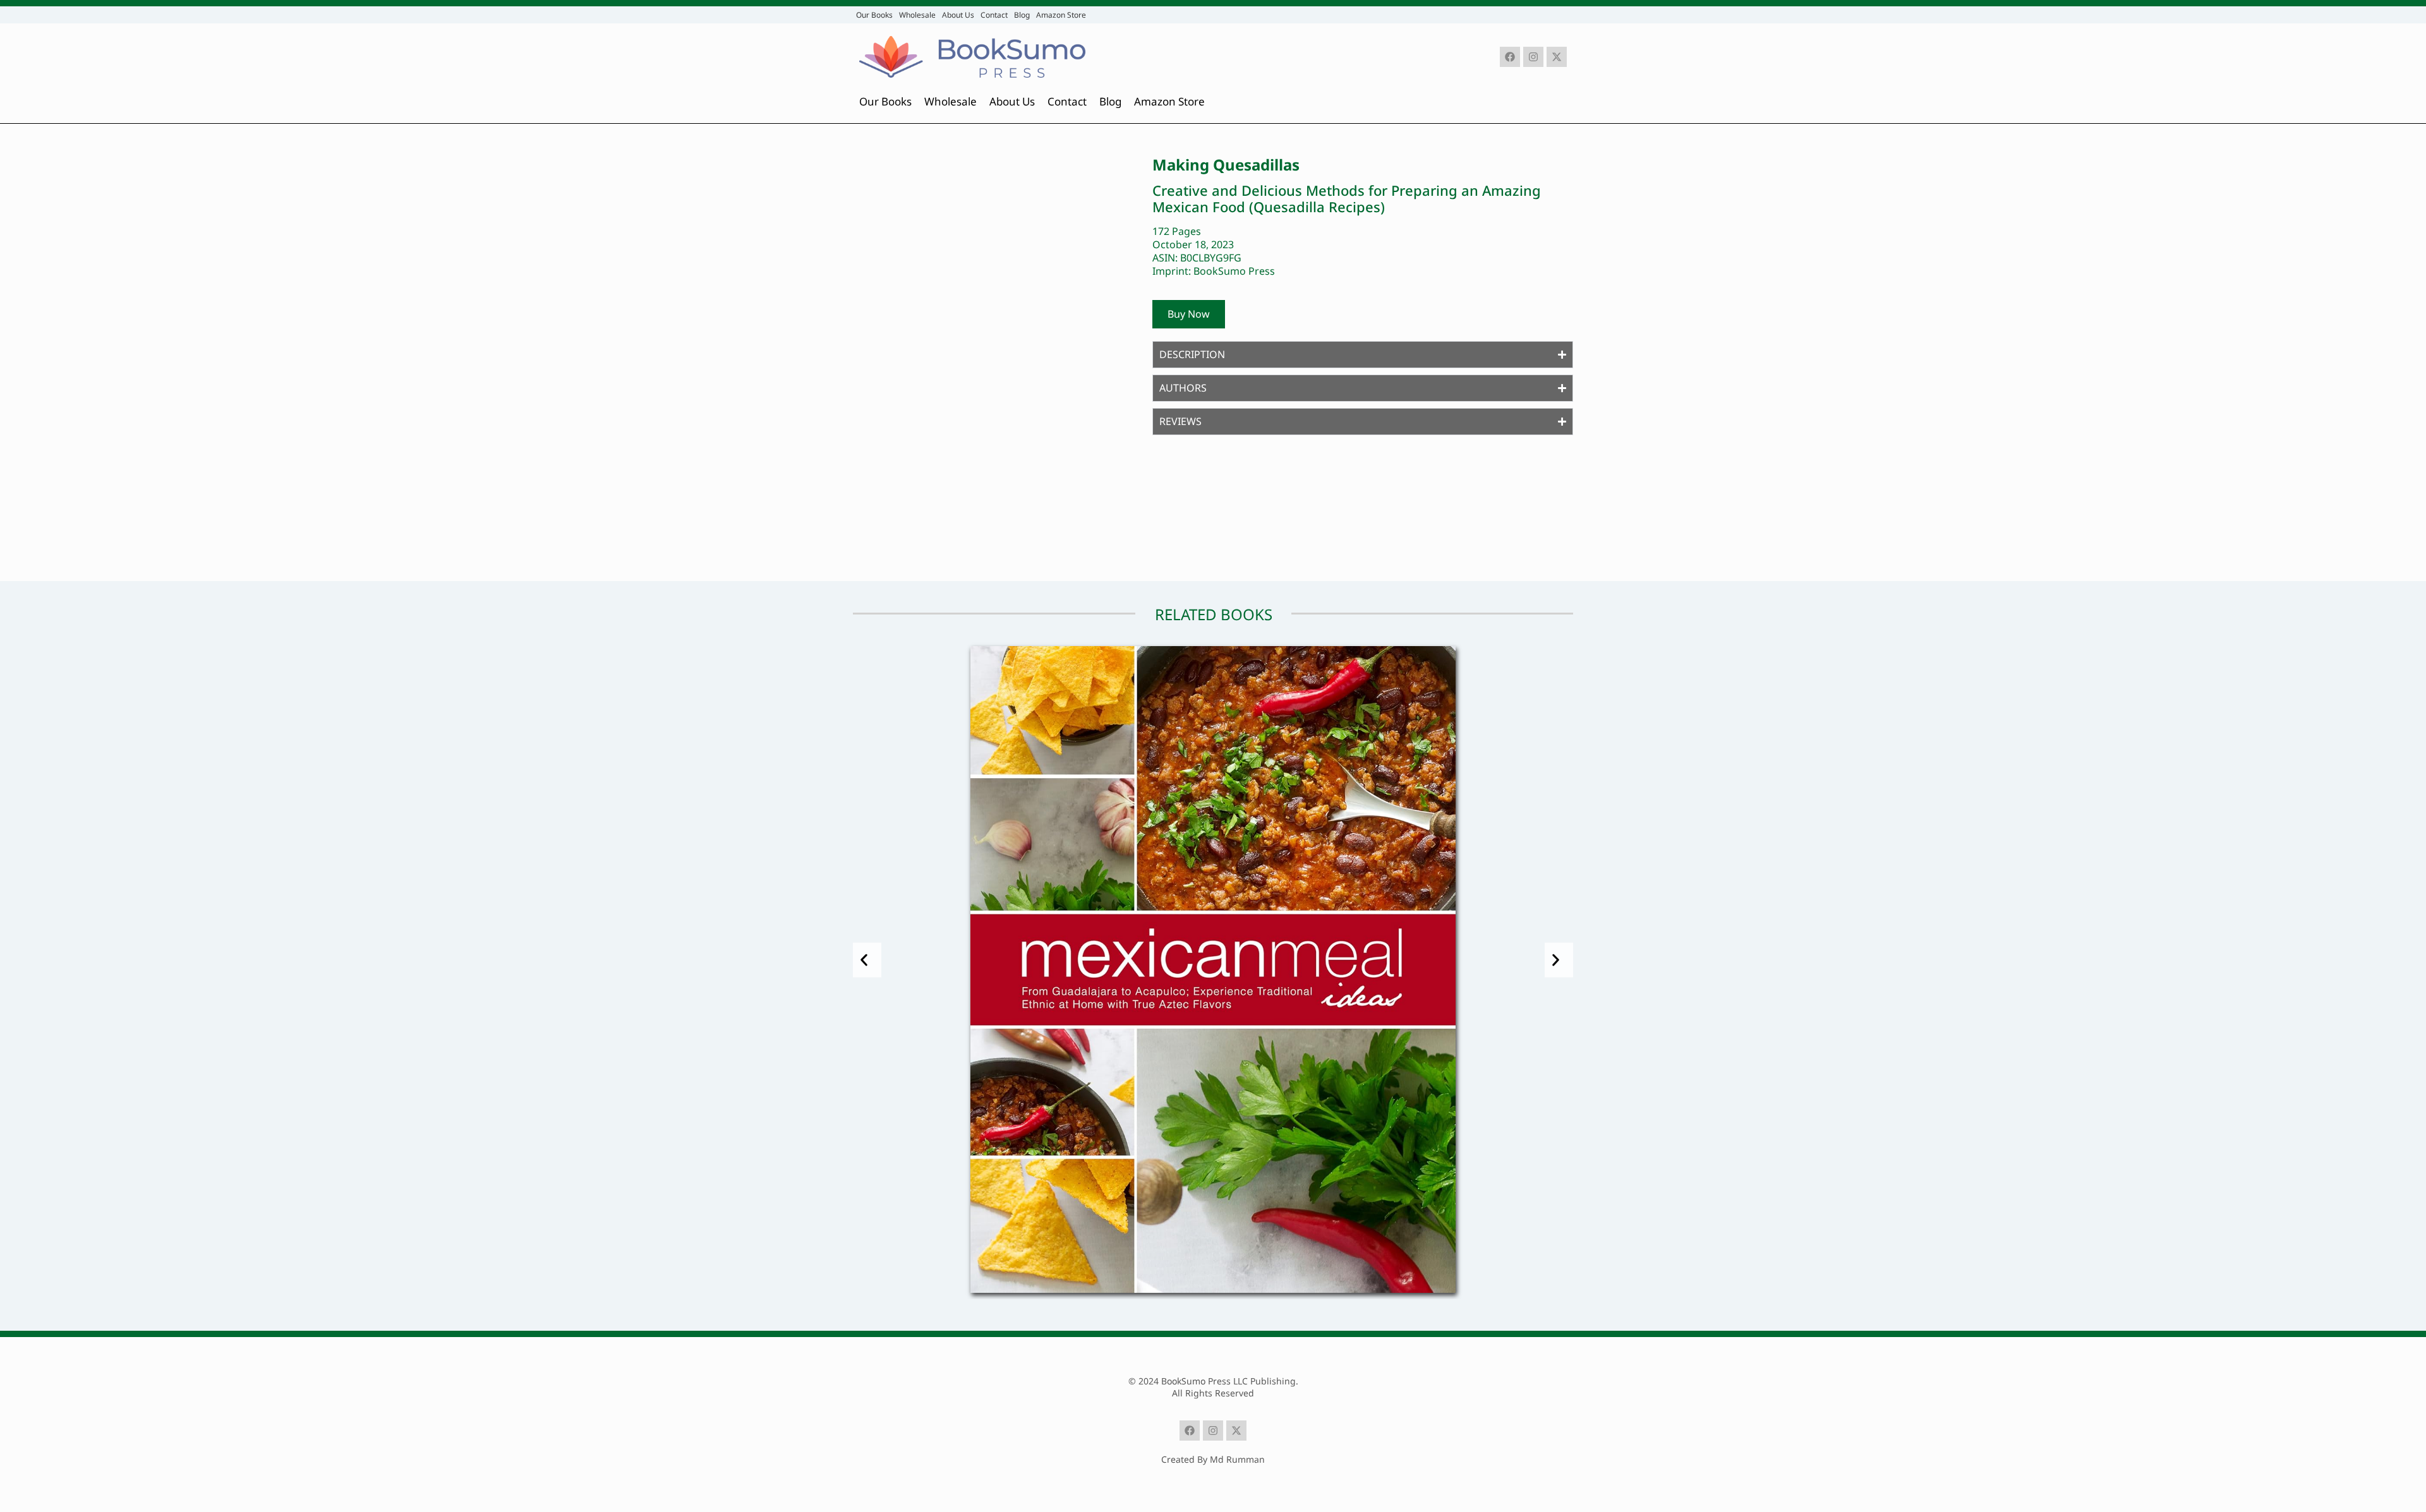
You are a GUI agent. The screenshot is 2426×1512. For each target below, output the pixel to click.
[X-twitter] (1557, 57)
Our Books (874, 15)
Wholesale (917, 15)
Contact (994, 15)
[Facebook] (1510, 57)
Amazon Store (1061, 15)
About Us (958, 15)
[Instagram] (1533, 57)
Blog (1022, 15)
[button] (867, 960)
